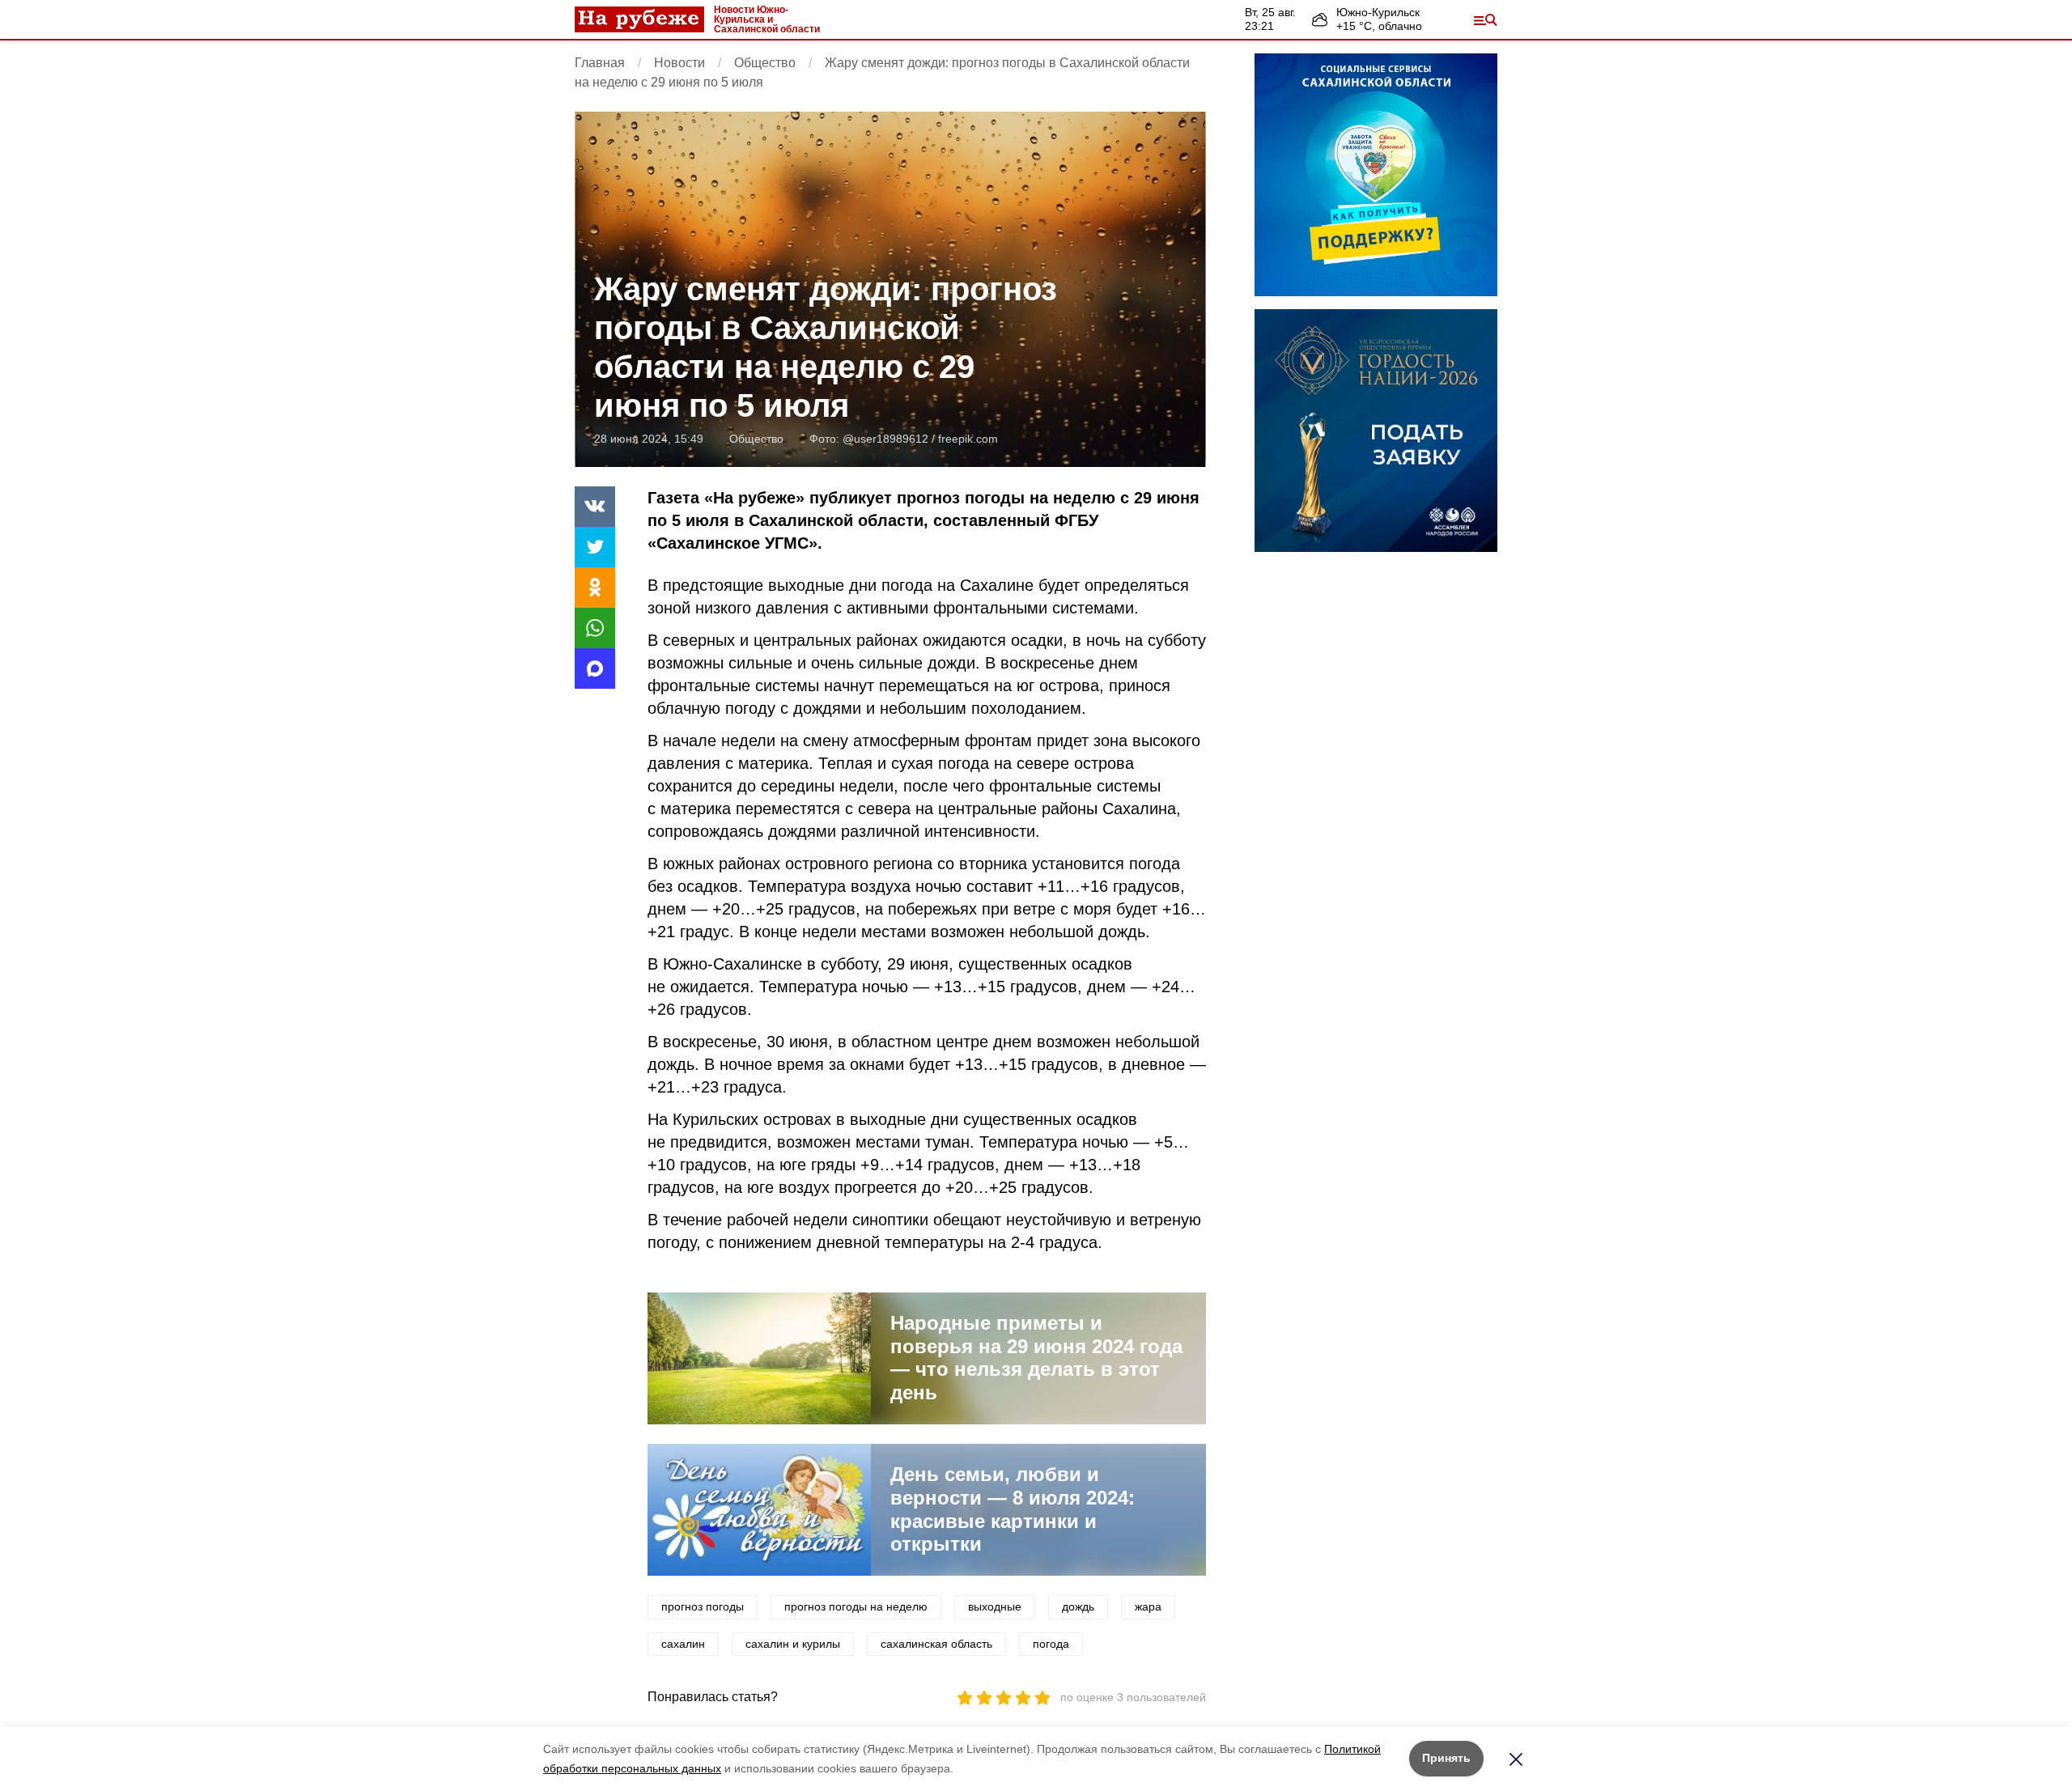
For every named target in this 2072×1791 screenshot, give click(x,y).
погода (1051, 1644)
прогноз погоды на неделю (856, 1606)
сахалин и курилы (793, 1644)
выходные (995, 1606)
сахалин (683, 1644)
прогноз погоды (703, 1606)
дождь (1078, 1606)
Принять (1446, 1758)
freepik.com (968, 439)
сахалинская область (936, 1644)
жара (1148, 1606)
